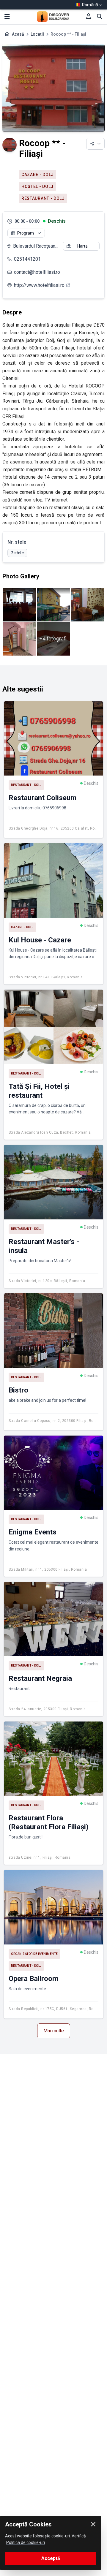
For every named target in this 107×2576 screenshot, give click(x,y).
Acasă (18, 34)
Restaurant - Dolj (43, 198)
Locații (37, 34)
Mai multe (54, 2031)
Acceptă (51, 2558)
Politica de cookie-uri (26, 2542)
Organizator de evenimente (34, 1954)
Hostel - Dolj (37, 186)
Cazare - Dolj (38, 175)
